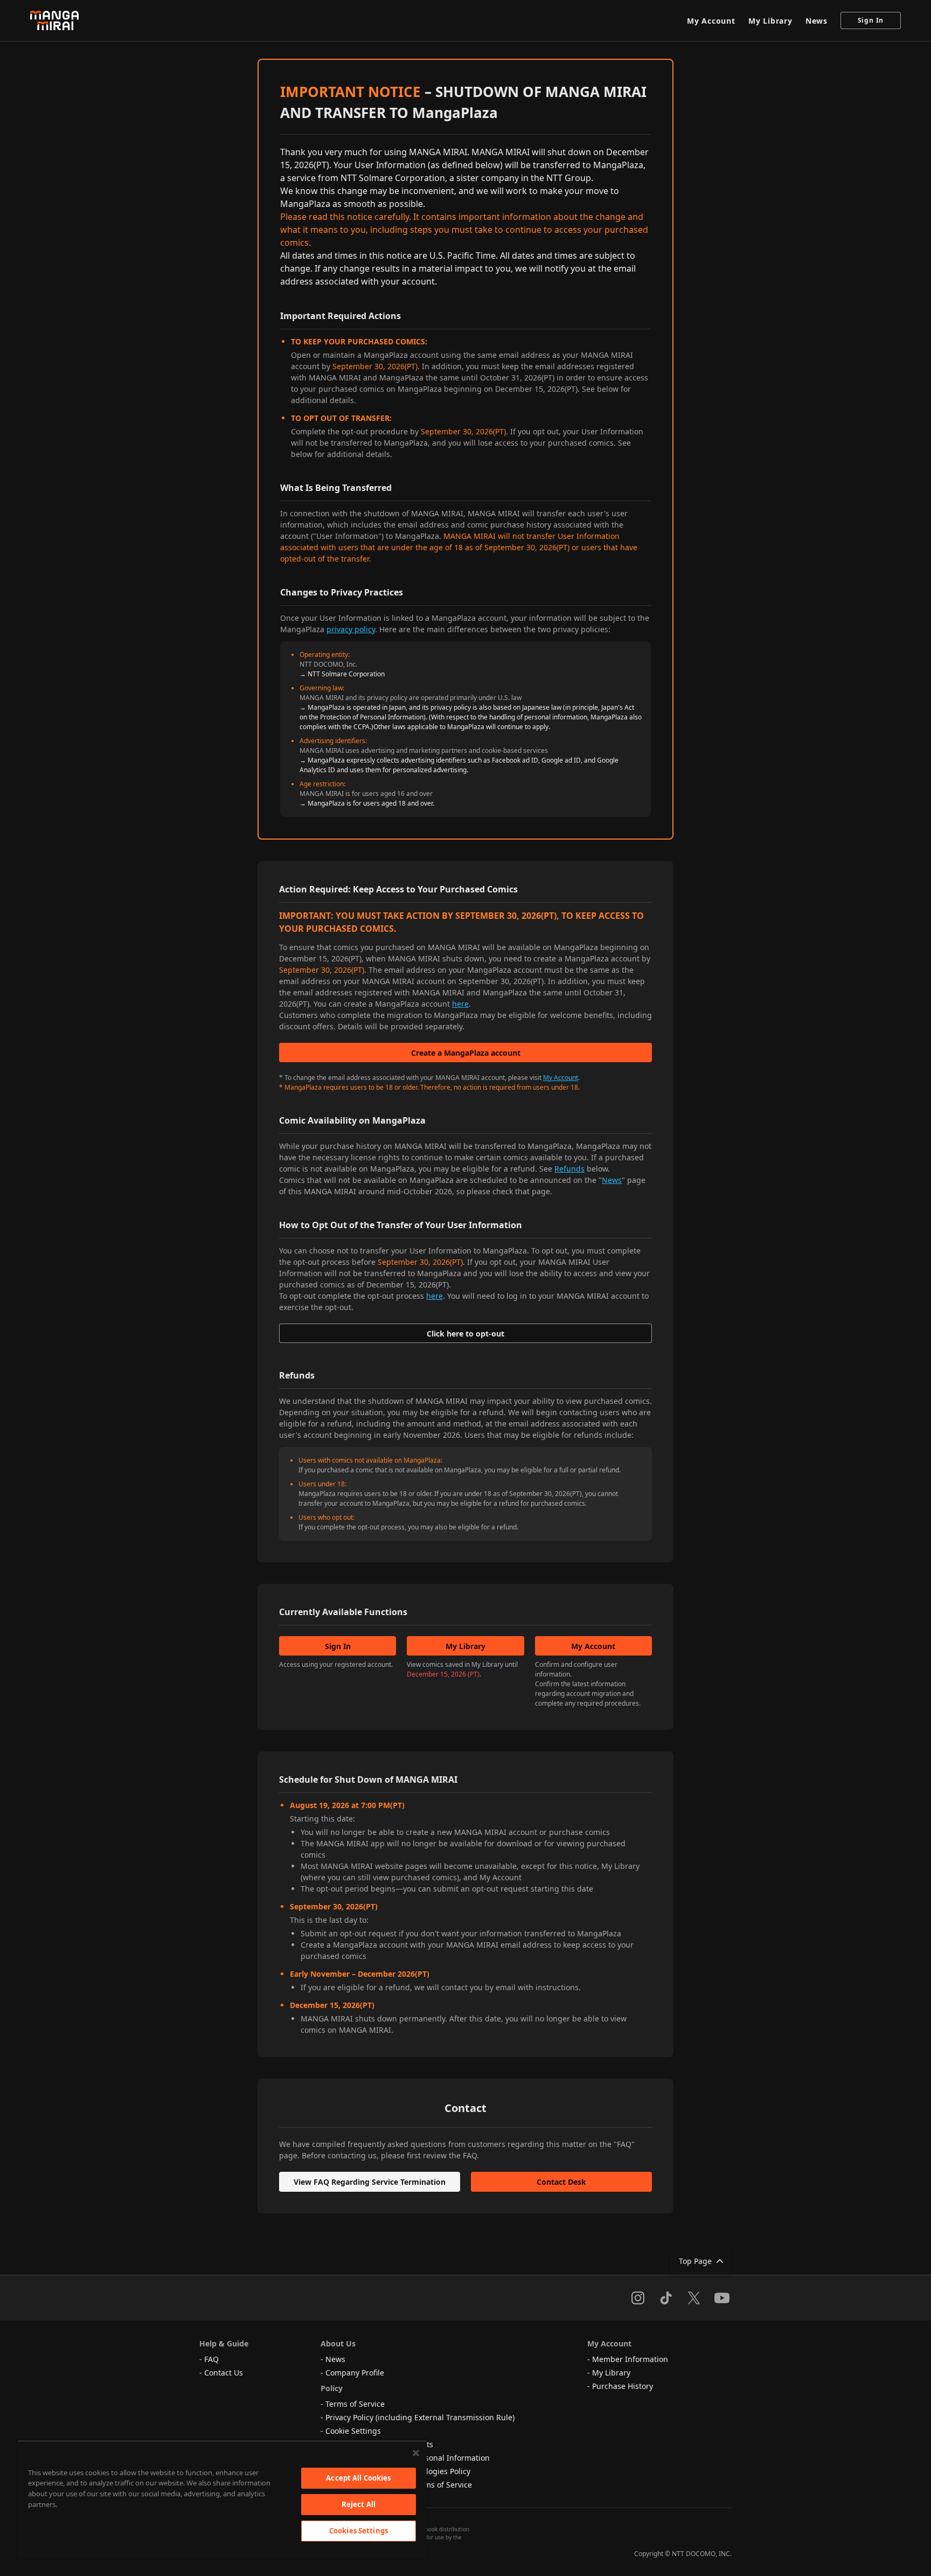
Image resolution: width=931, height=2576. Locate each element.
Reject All (359, 2504)
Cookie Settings (353, 2431)
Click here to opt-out (465, 1334)
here (460, 1004)
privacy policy (351, 629)
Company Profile (355, 2373)
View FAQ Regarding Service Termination (370, 2182)
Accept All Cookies (358, 2478)
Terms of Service (355, 2404)
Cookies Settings (359, 2531)
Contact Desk (561, 2182)
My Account (711, 21)
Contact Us (224, 2373)
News (817, 21)
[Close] (416, 2453)
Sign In (871, 20)
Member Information (630, 2359)
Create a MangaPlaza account (466, 1053)
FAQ (211, 2359)
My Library (770, 21)
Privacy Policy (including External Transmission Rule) (420, 2417)
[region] (222, 2499)
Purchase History (623, 2386)
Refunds (569, 1169)
